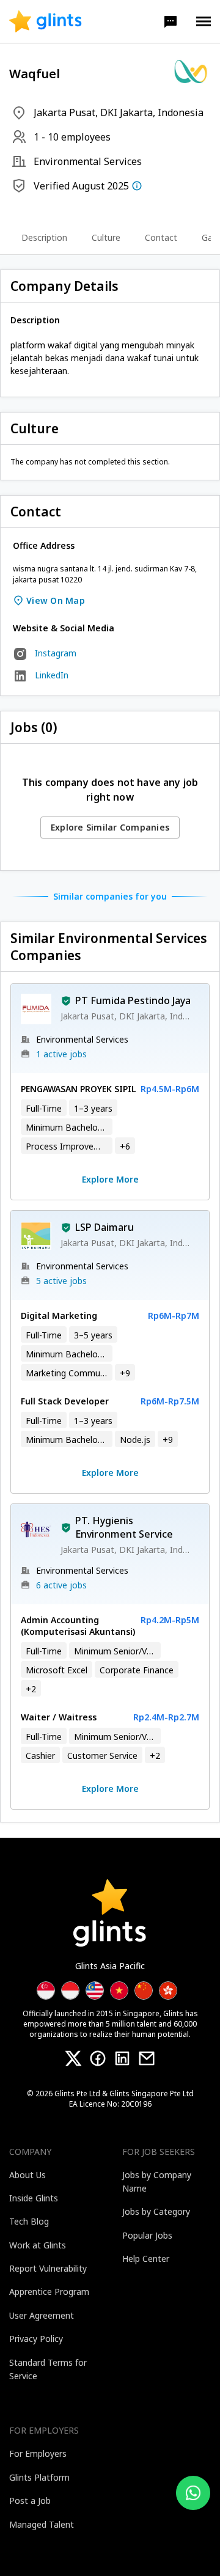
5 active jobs (61, 1281)
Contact (161, 238)
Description (44, 238)
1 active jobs (61, 1054)
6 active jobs (61, 1585)
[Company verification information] (137, 186)
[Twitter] (73, 2058)
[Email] (147, 2058)
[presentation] (46, 21)
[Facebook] (98, 2058)
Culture (106, 238)
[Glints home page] (46, 21)
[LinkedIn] (122, 2058)
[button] (170, 21)
